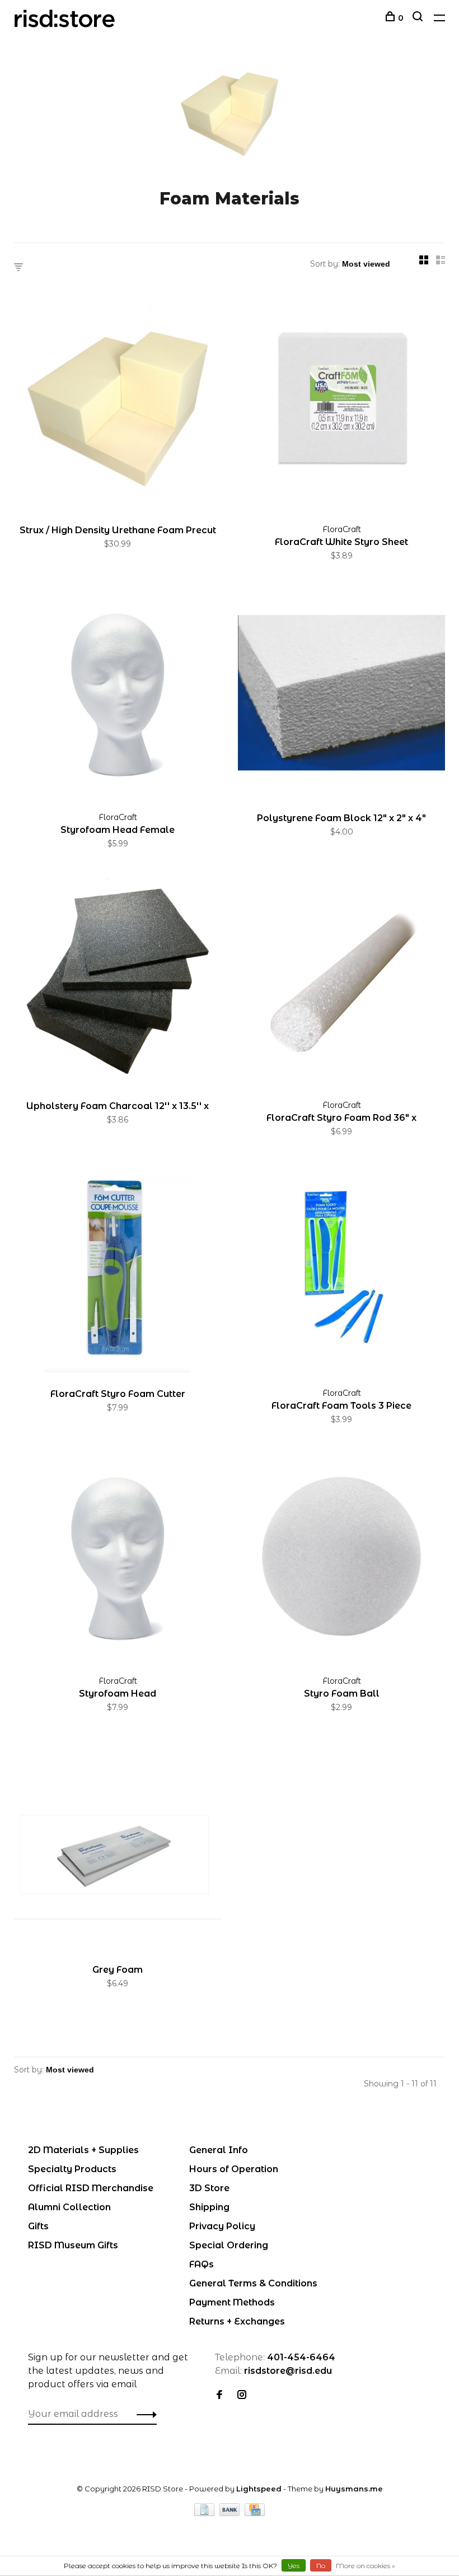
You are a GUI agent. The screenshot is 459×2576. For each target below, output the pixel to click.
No (321, 2566)
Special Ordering (229, 2245)
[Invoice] (205, 2513)
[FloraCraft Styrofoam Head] (118, 1559)
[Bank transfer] (231, 2513)
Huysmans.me (354, 2489)
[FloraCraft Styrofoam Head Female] (118, 695)
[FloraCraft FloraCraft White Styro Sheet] (341, 407)
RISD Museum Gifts (73, 2245)
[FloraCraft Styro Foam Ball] (341, 1559)
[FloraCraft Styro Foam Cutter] (118, 1271)
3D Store (209, 2188)
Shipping (209, 2207)
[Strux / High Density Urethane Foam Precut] (118, 407)
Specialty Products (72, 2169)
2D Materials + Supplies (83, 2150)
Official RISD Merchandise (91, 2188)
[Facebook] (219, 2395)
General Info (219, 2150)
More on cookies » (366, 2566)
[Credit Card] (255, 2513)
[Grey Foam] (118, 1846)
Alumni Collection (69, 2207)
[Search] (419, 18)
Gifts (38, 2226)
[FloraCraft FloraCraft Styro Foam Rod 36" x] (341, 983)
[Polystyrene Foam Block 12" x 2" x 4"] (341, 695)
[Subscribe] (144, 2414)
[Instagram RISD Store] (242, 2395)
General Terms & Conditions (253, 2283)
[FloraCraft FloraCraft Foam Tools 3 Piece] (341, 1271)
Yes (294, 2566)
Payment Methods (232, 2302)
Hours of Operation (234, 2169)
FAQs (202, 2264)
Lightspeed (259, 2489)
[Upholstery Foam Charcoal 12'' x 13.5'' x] (118, 983)
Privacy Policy (222, 2226)
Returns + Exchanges (237, 2321)
